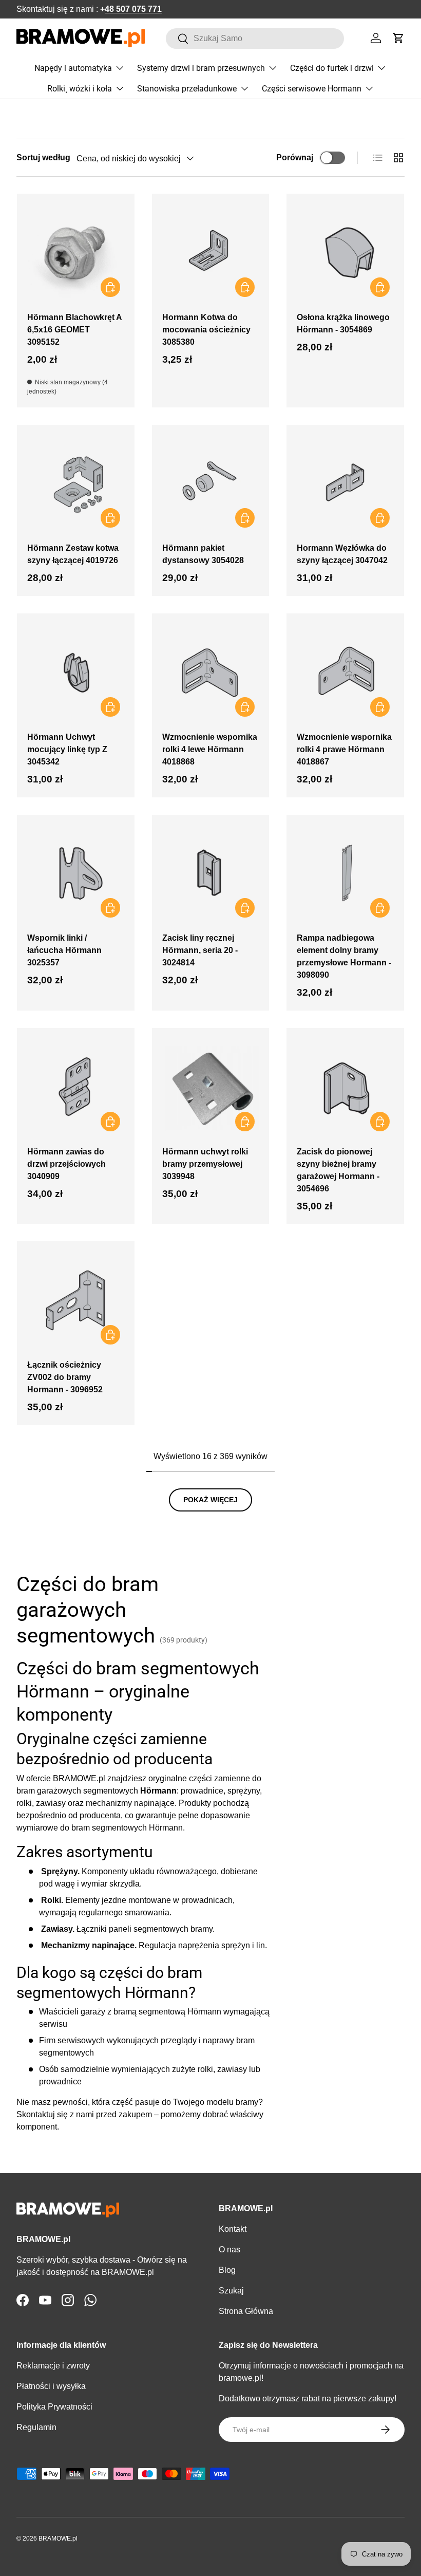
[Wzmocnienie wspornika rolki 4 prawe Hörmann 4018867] (345, 672)
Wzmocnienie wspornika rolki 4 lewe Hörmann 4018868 (210, 749)
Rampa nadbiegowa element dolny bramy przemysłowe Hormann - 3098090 (344, 956)
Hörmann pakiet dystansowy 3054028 (203, 554)
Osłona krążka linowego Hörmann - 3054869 (343, 323)
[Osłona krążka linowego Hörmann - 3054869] (345, 253)
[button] (398, 38)
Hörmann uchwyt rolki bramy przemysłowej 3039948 (205, 1164)
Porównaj (295, 157)
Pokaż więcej (210, 1500)
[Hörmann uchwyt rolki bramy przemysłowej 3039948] (211, 1087)
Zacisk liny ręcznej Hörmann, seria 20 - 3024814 (200, 950)
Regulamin (36, 2427)
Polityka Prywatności (54, 2407)
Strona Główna (246, 2311)
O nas (229, 2250)
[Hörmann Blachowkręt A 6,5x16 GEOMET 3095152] (76, 253)
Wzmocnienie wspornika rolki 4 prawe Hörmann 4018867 (344, 749)
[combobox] (255, 39)
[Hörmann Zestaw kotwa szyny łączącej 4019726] (76, 484)
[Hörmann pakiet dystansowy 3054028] (211, 484)
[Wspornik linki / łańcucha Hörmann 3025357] (76, 874)
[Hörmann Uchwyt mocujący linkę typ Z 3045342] (76, 672)
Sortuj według (43, 157)
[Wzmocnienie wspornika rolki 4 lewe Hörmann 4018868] (211, 672)
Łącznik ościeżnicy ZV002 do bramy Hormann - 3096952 (65, 1377)
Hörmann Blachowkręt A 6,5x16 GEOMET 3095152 (74, 330)
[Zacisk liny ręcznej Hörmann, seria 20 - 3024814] (211, 874)
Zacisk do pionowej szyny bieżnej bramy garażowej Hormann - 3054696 (338, 1170)
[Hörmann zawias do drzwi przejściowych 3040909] (76, 1087)
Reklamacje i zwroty (53, 2366)
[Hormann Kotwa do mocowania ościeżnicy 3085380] (211, 253)
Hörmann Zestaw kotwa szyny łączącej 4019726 (73, 554)
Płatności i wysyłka (51, 2386)
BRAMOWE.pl (58, 2538)
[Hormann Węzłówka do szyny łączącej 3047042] (345, 484)
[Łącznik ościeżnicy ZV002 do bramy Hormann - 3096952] (76, 1300)
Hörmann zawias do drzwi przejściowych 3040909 (66, 1164)
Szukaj (231, 2291)
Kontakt (233, 2229)
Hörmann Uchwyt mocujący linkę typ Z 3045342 (67, 749)
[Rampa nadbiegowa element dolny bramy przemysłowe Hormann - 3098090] (345, 874)
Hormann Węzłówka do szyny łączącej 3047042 (342, 554)
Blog (227, 2270)
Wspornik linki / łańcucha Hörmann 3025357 (64, 950)
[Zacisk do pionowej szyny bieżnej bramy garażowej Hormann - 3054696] (345, 1087)
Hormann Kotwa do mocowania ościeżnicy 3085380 (206, 330)
